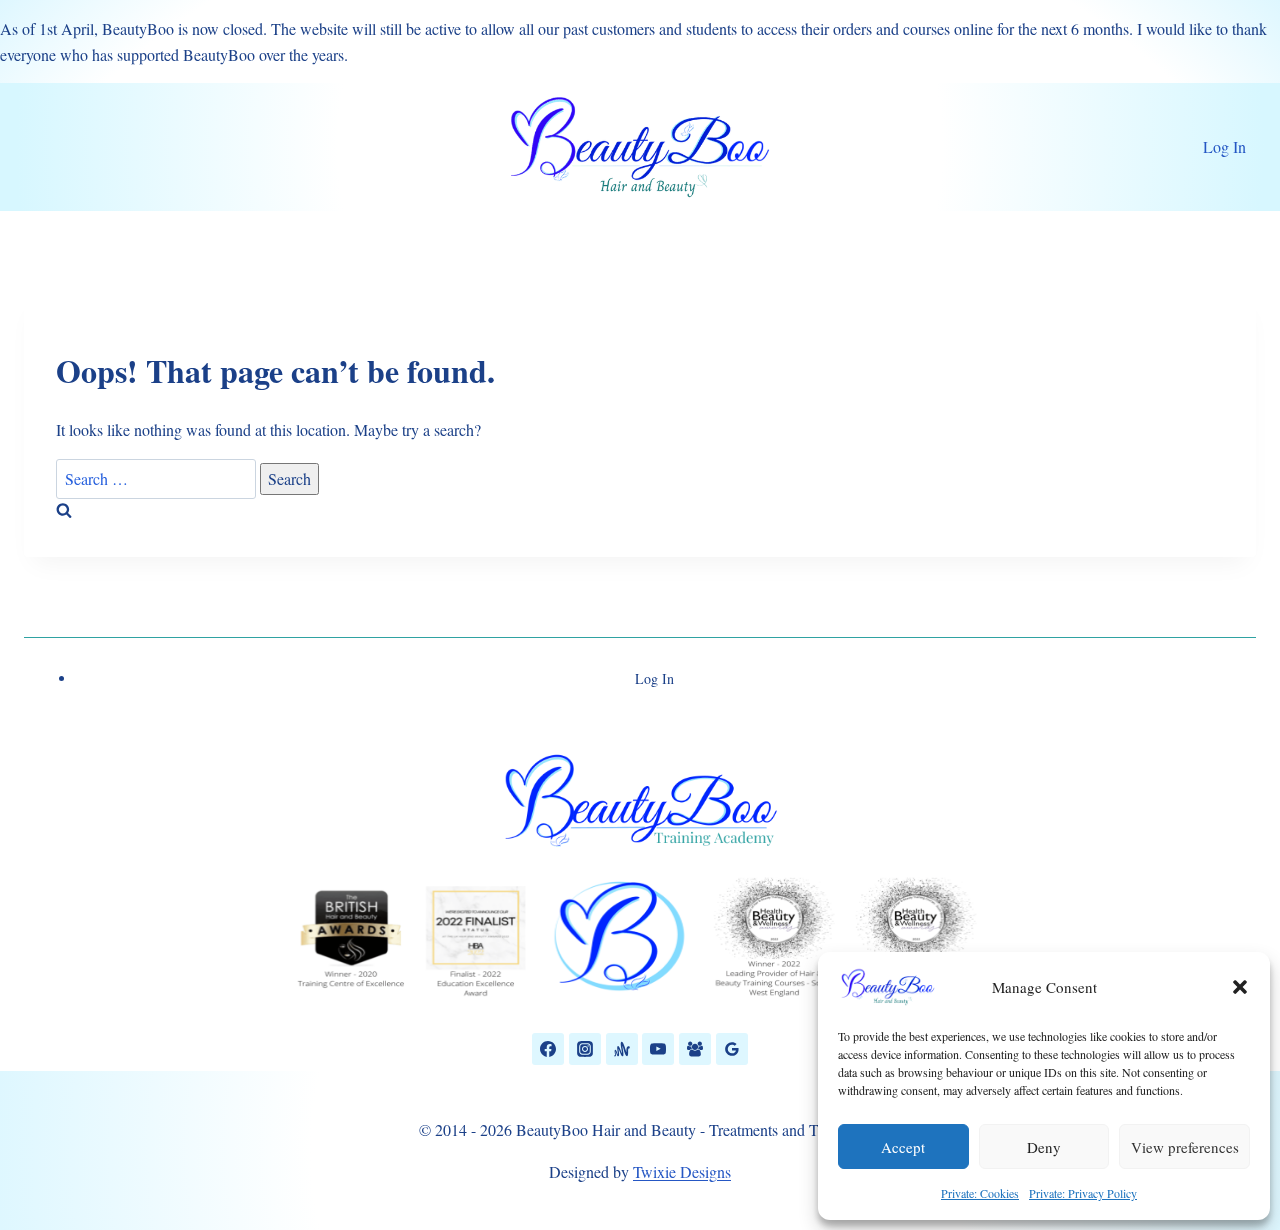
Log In (1224, 146)
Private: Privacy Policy (1083, 1193)
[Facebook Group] (695, 1049)
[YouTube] (658, 1049)
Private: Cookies (980, 1193)
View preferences (1185, 1147)
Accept (903, 1147)
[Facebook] (548, 1049)
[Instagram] (585, 1049)
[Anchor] (622, 1049)
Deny (1044, 1147)
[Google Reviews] (732, 1049)
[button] (1240, 987)
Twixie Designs (682, 1171)
